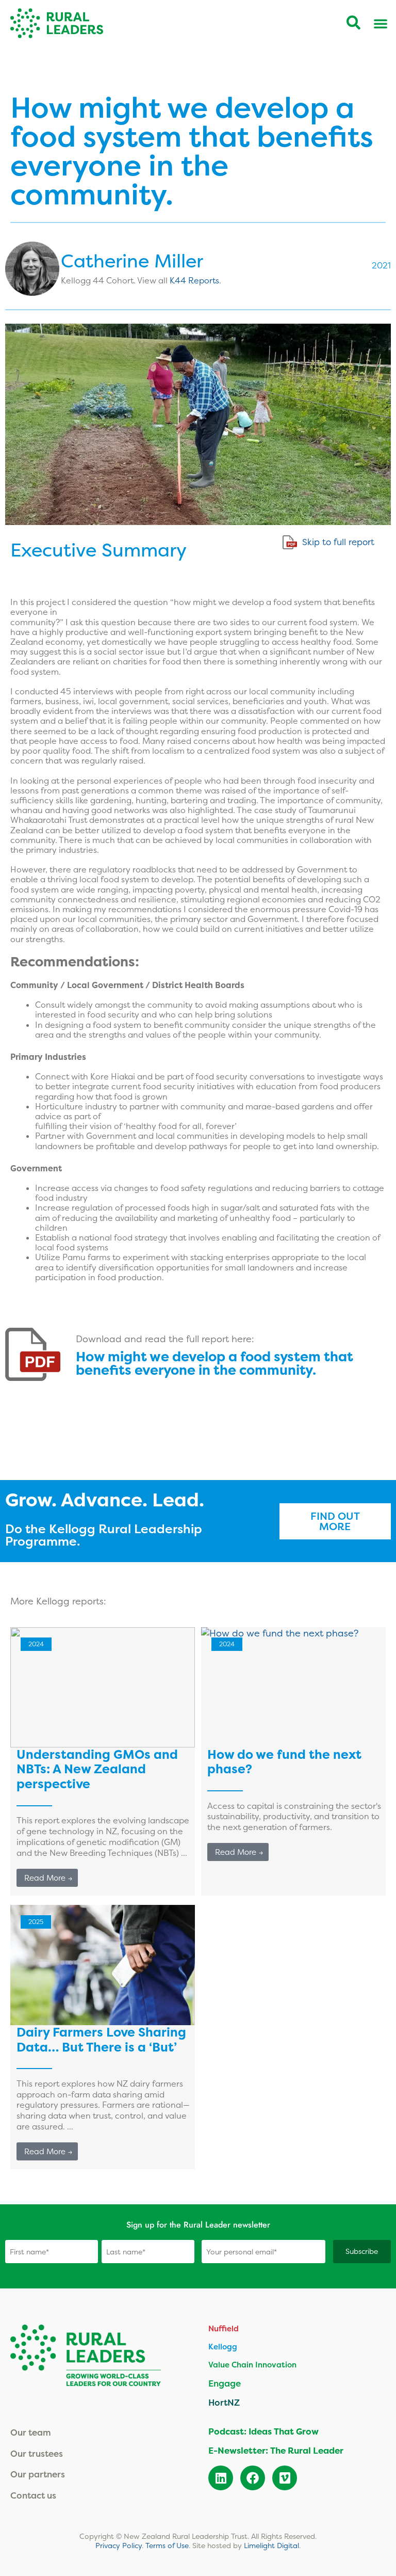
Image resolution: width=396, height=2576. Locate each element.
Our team (31, 2432)
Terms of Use (167, 2546)
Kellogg (223, 2347)
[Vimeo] (285, 2478)
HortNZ (224, 2402)
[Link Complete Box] (103, 1761)
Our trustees (37, 2453)
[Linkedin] (221, 2478)
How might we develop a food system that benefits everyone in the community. (214, 1363)
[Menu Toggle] (381, 23)
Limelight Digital (271, 2546)
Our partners (38, 2474)
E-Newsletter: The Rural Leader (276, 2451)
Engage (225, 2383)
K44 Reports (194, 280)
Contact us (33, 2495)
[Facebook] (253, 2478)
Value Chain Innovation (252, 2365)
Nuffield (224, 2328)
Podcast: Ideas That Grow (263, 2431)
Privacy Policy (119, 2546)
